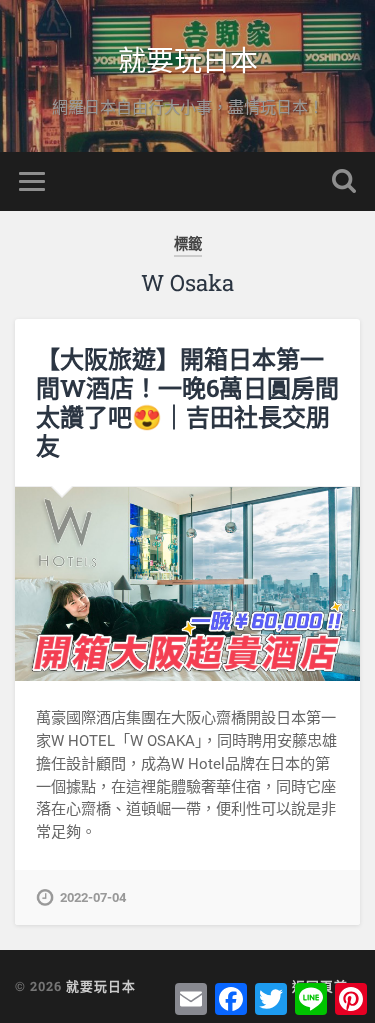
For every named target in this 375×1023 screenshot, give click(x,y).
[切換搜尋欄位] (344, 181)
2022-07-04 (93, 897)
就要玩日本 (188, 59)
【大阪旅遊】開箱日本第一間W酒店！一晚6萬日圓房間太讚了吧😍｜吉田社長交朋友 (187, 402)
